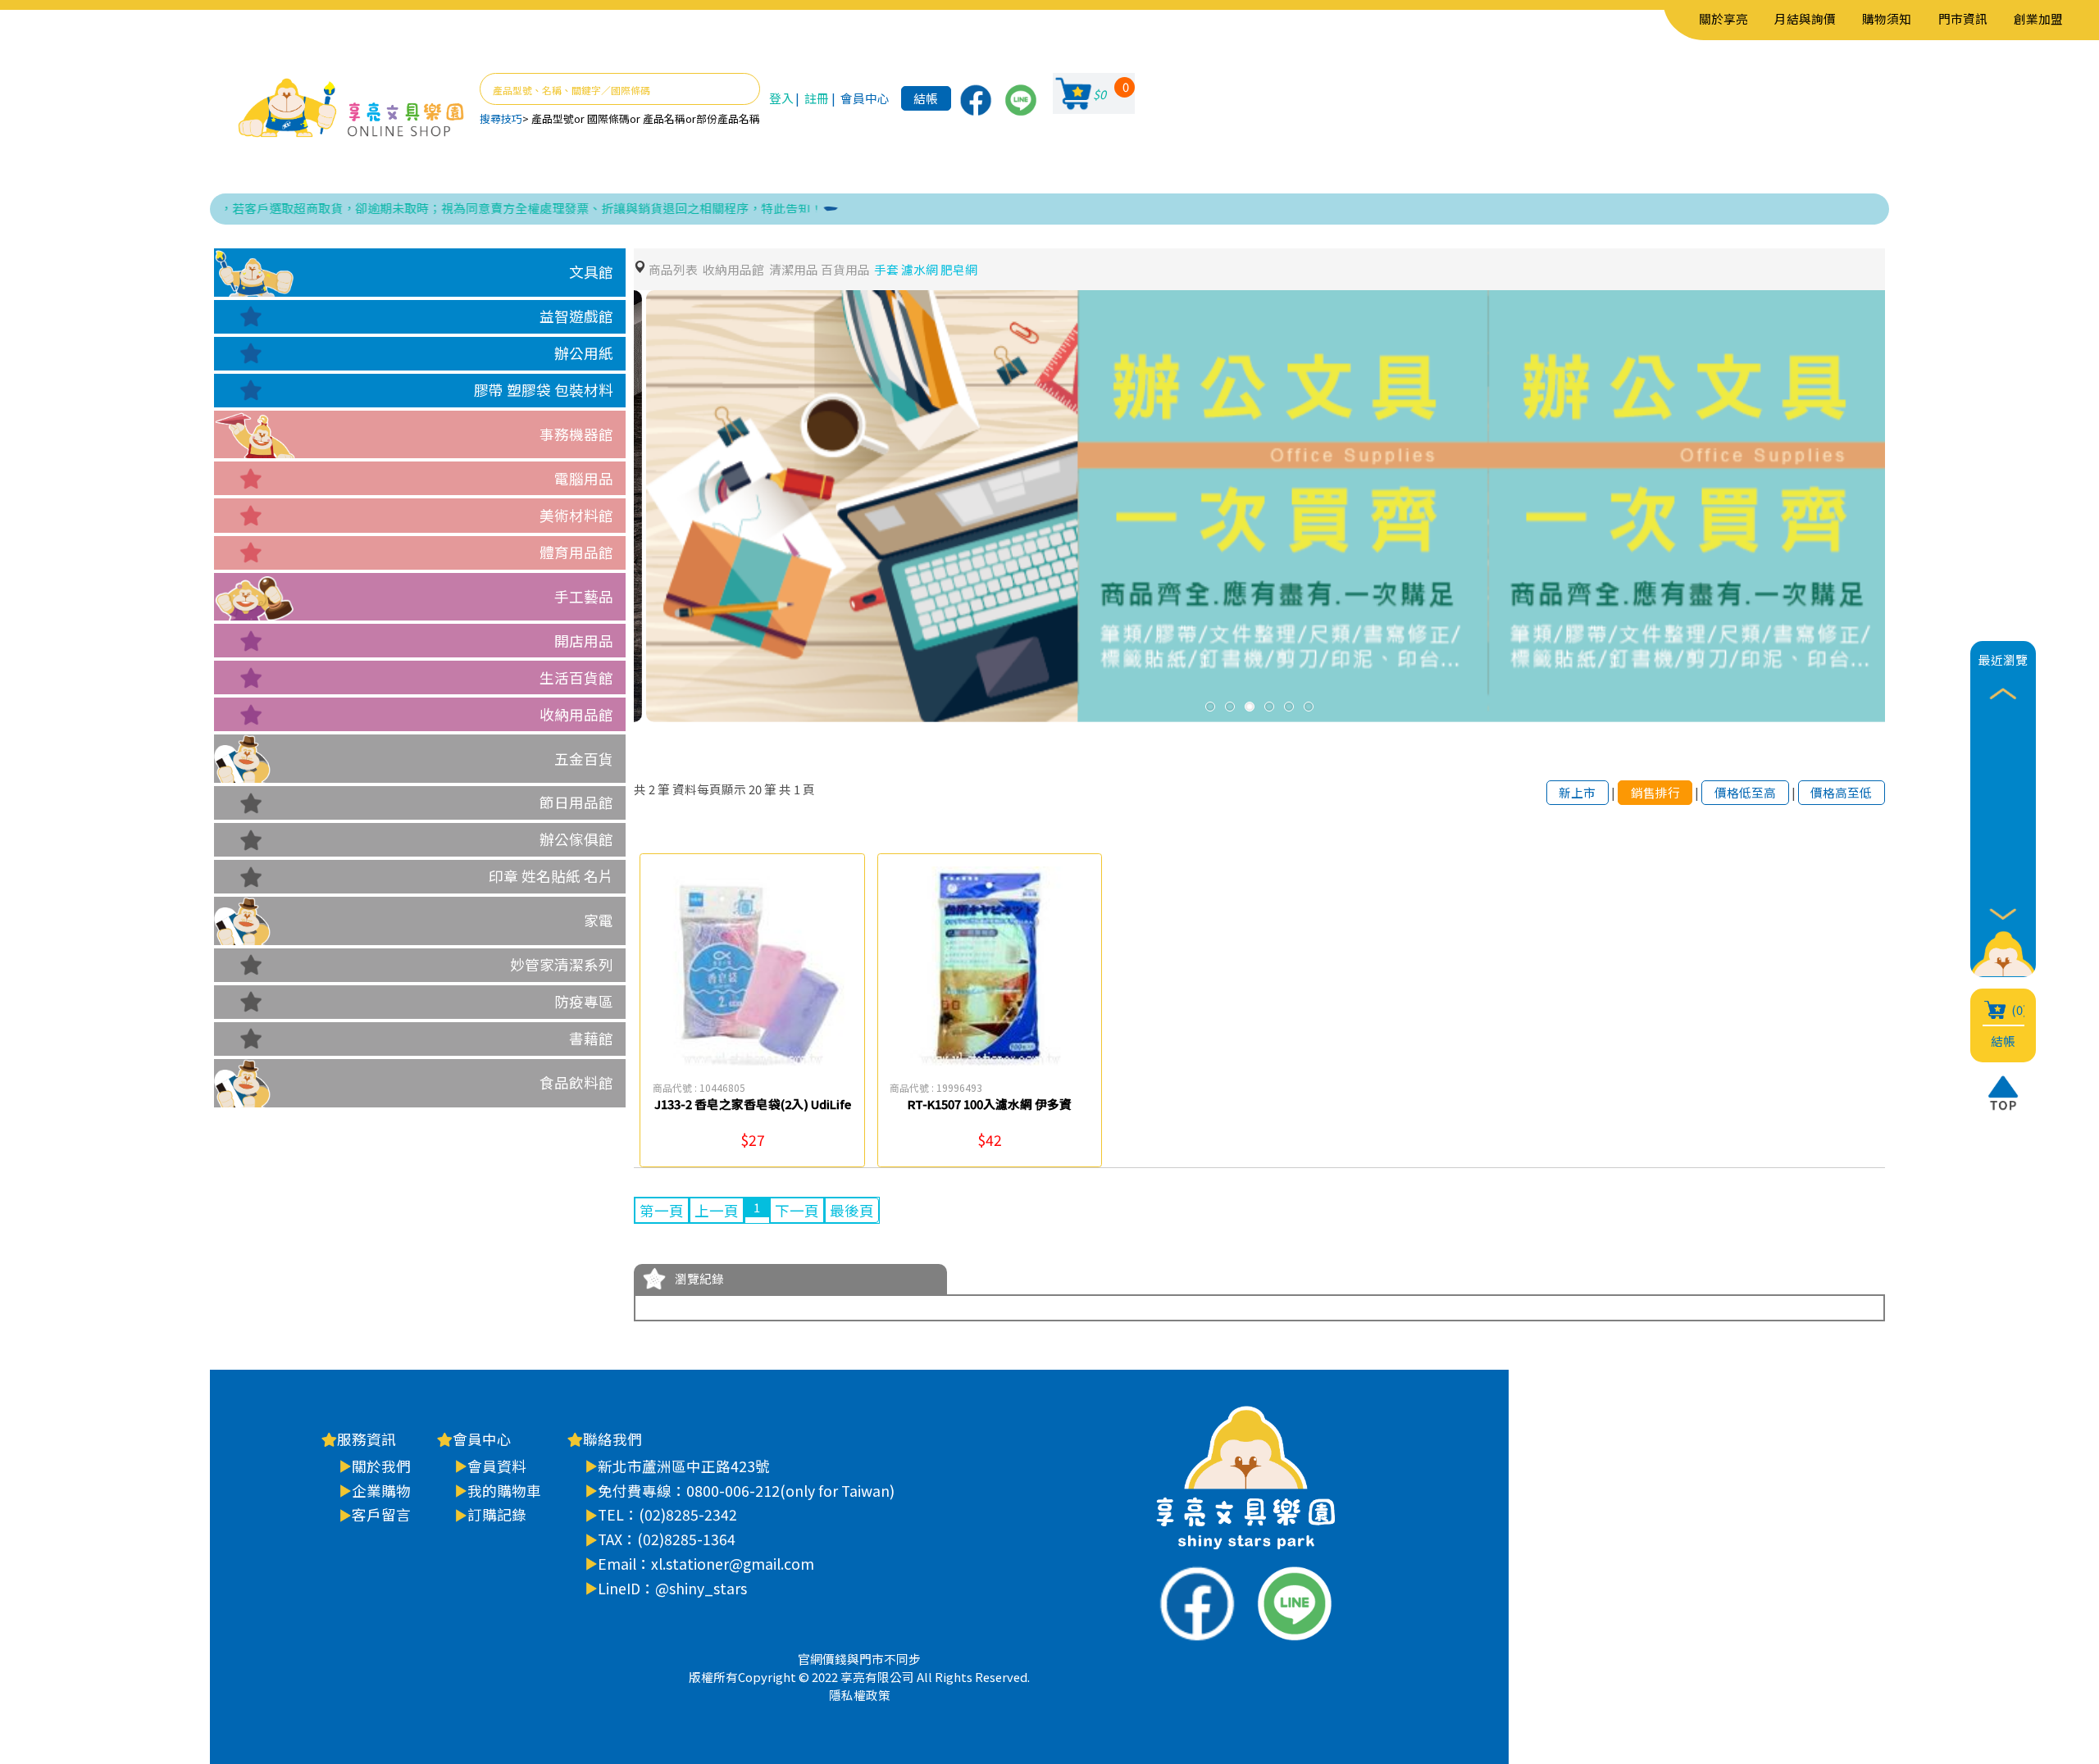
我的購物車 (504, 1491)
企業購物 (381, 1491)
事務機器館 (576, 434)
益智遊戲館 (576, 316)
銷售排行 (1655, 792)
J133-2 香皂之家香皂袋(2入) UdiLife (753, 1104)
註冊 (817, 98)
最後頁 (852, 1210)
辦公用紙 (584, 353)
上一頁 (717, 1210)
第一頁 (662, 1210)
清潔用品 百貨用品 (820, 269)
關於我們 (381, 1466)
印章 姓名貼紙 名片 (551, 876)
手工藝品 (584, 596)
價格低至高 (1745, 792)
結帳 (926, 98)
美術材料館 (576, 515)
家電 (599, 920)
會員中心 (865, 98)
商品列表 (673, 269)
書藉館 (591, 1038)
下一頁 (797, 1210)
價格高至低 (1841, 792)
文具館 (591, 272)
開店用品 (584, 641)
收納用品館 (576, 714)
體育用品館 (576, 552)
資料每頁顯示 (709, 789)
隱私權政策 (860, 1695)
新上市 (1577, 792)
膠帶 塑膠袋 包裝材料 (544, 390)
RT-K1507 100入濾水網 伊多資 (990, 1104)
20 (755, 789)
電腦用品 (584, 478)
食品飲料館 (576, 1082)
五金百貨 (584, 759)
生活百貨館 (576, 677)
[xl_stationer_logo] (351, 109)
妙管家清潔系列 (562, 964)
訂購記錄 (497, 1514)
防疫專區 (584, 1001)
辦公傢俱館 (576, 839)
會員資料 (497, 1466)
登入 (781, 98)
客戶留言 (381, 1514)
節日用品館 (576, 802)
